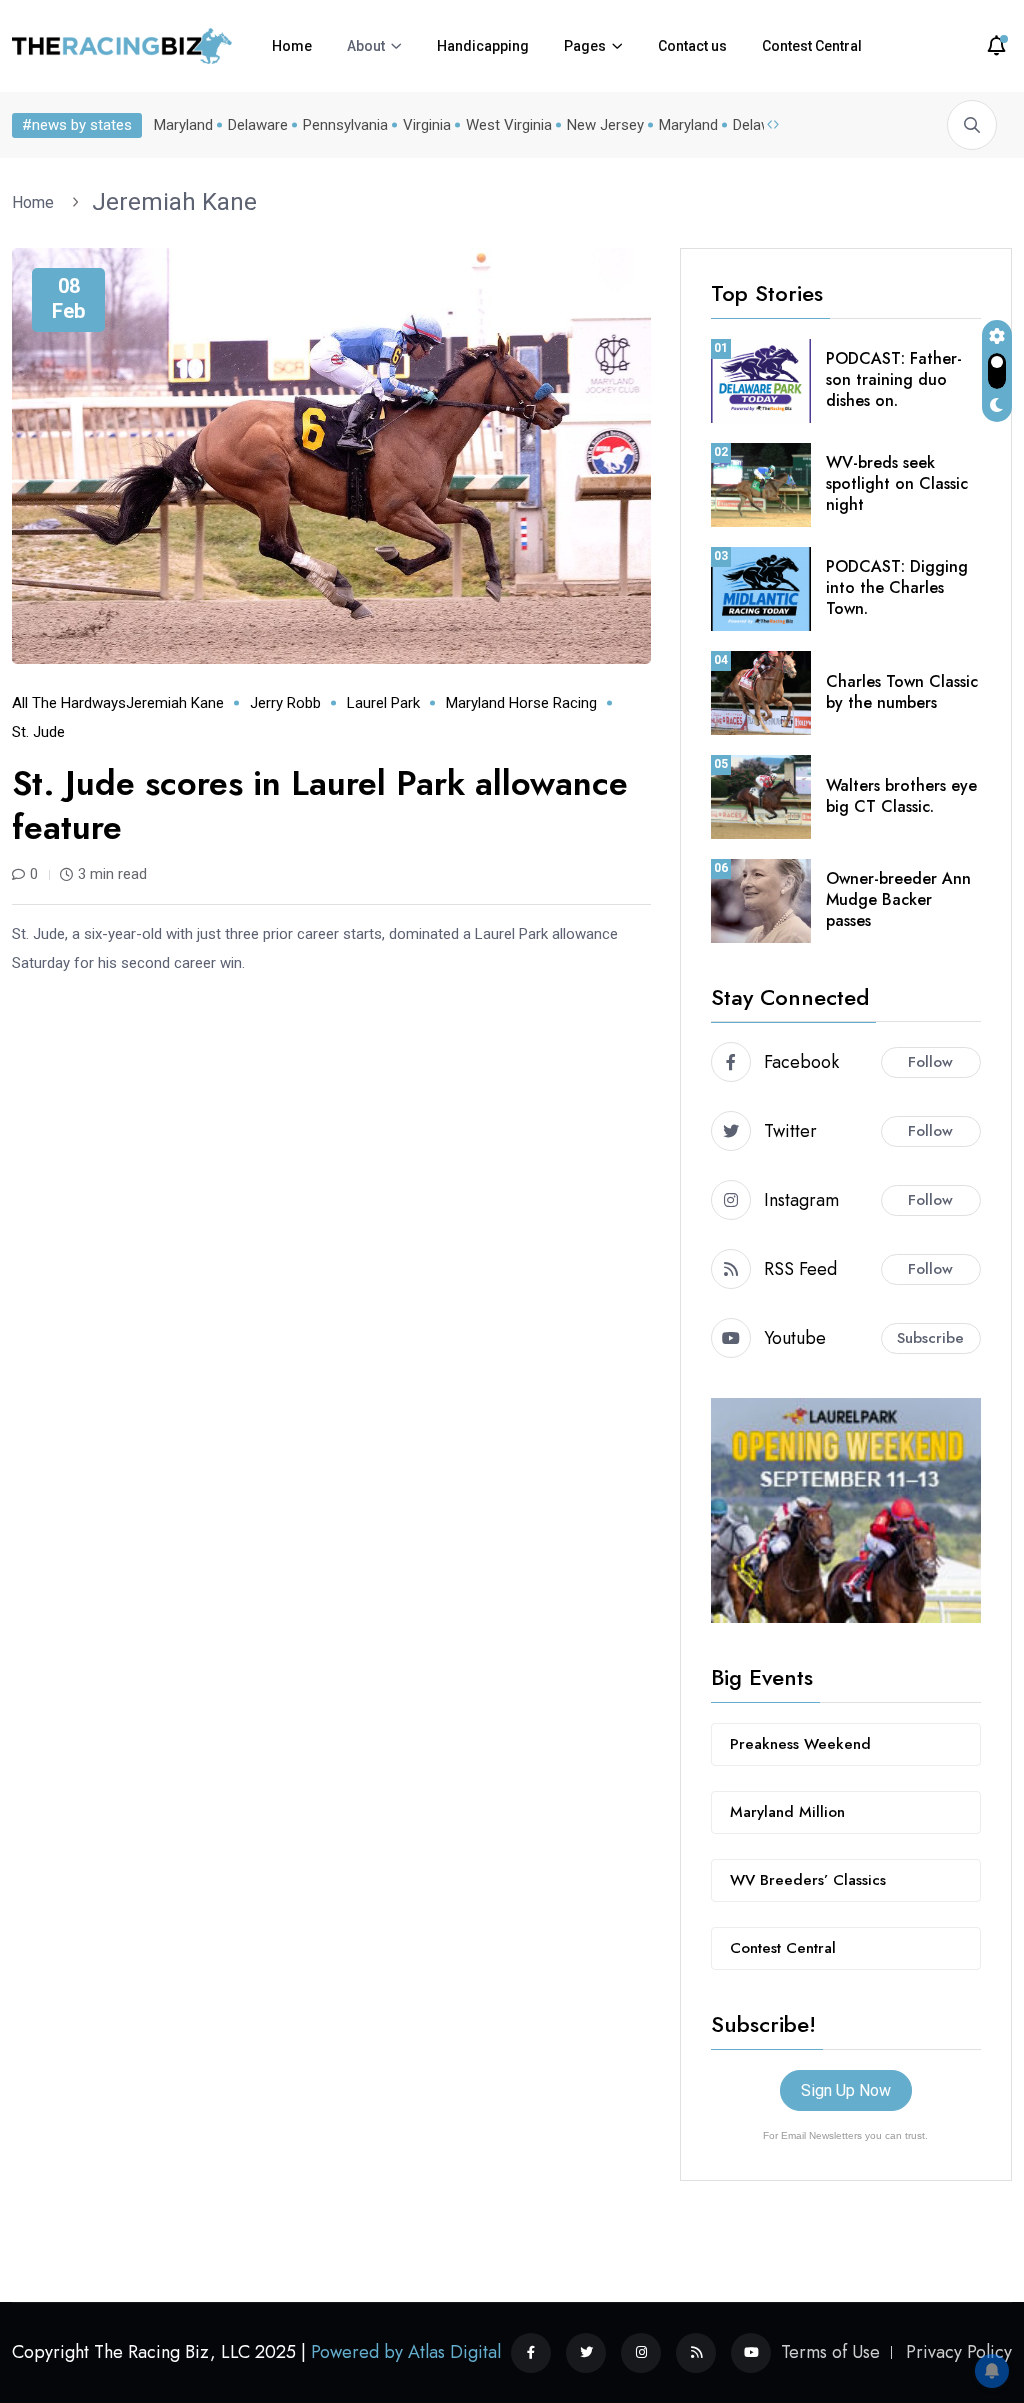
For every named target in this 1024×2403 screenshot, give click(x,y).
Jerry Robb (285, 703)
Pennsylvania (345, 125)
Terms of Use (830, 2352)
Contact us (692, 46)
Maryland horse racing (521, 703)
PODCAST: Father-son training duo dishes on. (894, 379)
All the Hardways (69, 703)
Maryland (183, 125)
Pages (585, 46)
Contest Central (812, 46)
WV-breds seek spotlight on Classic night (897, 483)
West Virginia (509, 125)
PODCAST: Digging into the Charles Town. (897, 587)
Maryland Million (787, 1812)
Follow (930, 1062)
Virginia (427, 125)
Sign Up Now (846, 2090)
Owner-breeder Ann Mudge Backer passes (898, 899)
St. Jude (38, 732)
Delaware (258, 125)
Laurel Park (383, 703)
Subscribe (930, 1338)
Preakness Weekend (800, 1744)
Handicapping (483, 46)
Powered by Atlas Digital (406, 2352)
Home (292, 46)
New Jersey (605, 125)
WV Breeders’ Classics (808, 1880)
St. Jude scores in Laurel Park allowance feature (320, 805)
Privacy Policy (959, 2352)
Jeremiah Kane (174, 202)
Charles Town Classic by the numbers (902, 692)
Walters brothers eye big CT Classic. (901, 796)
